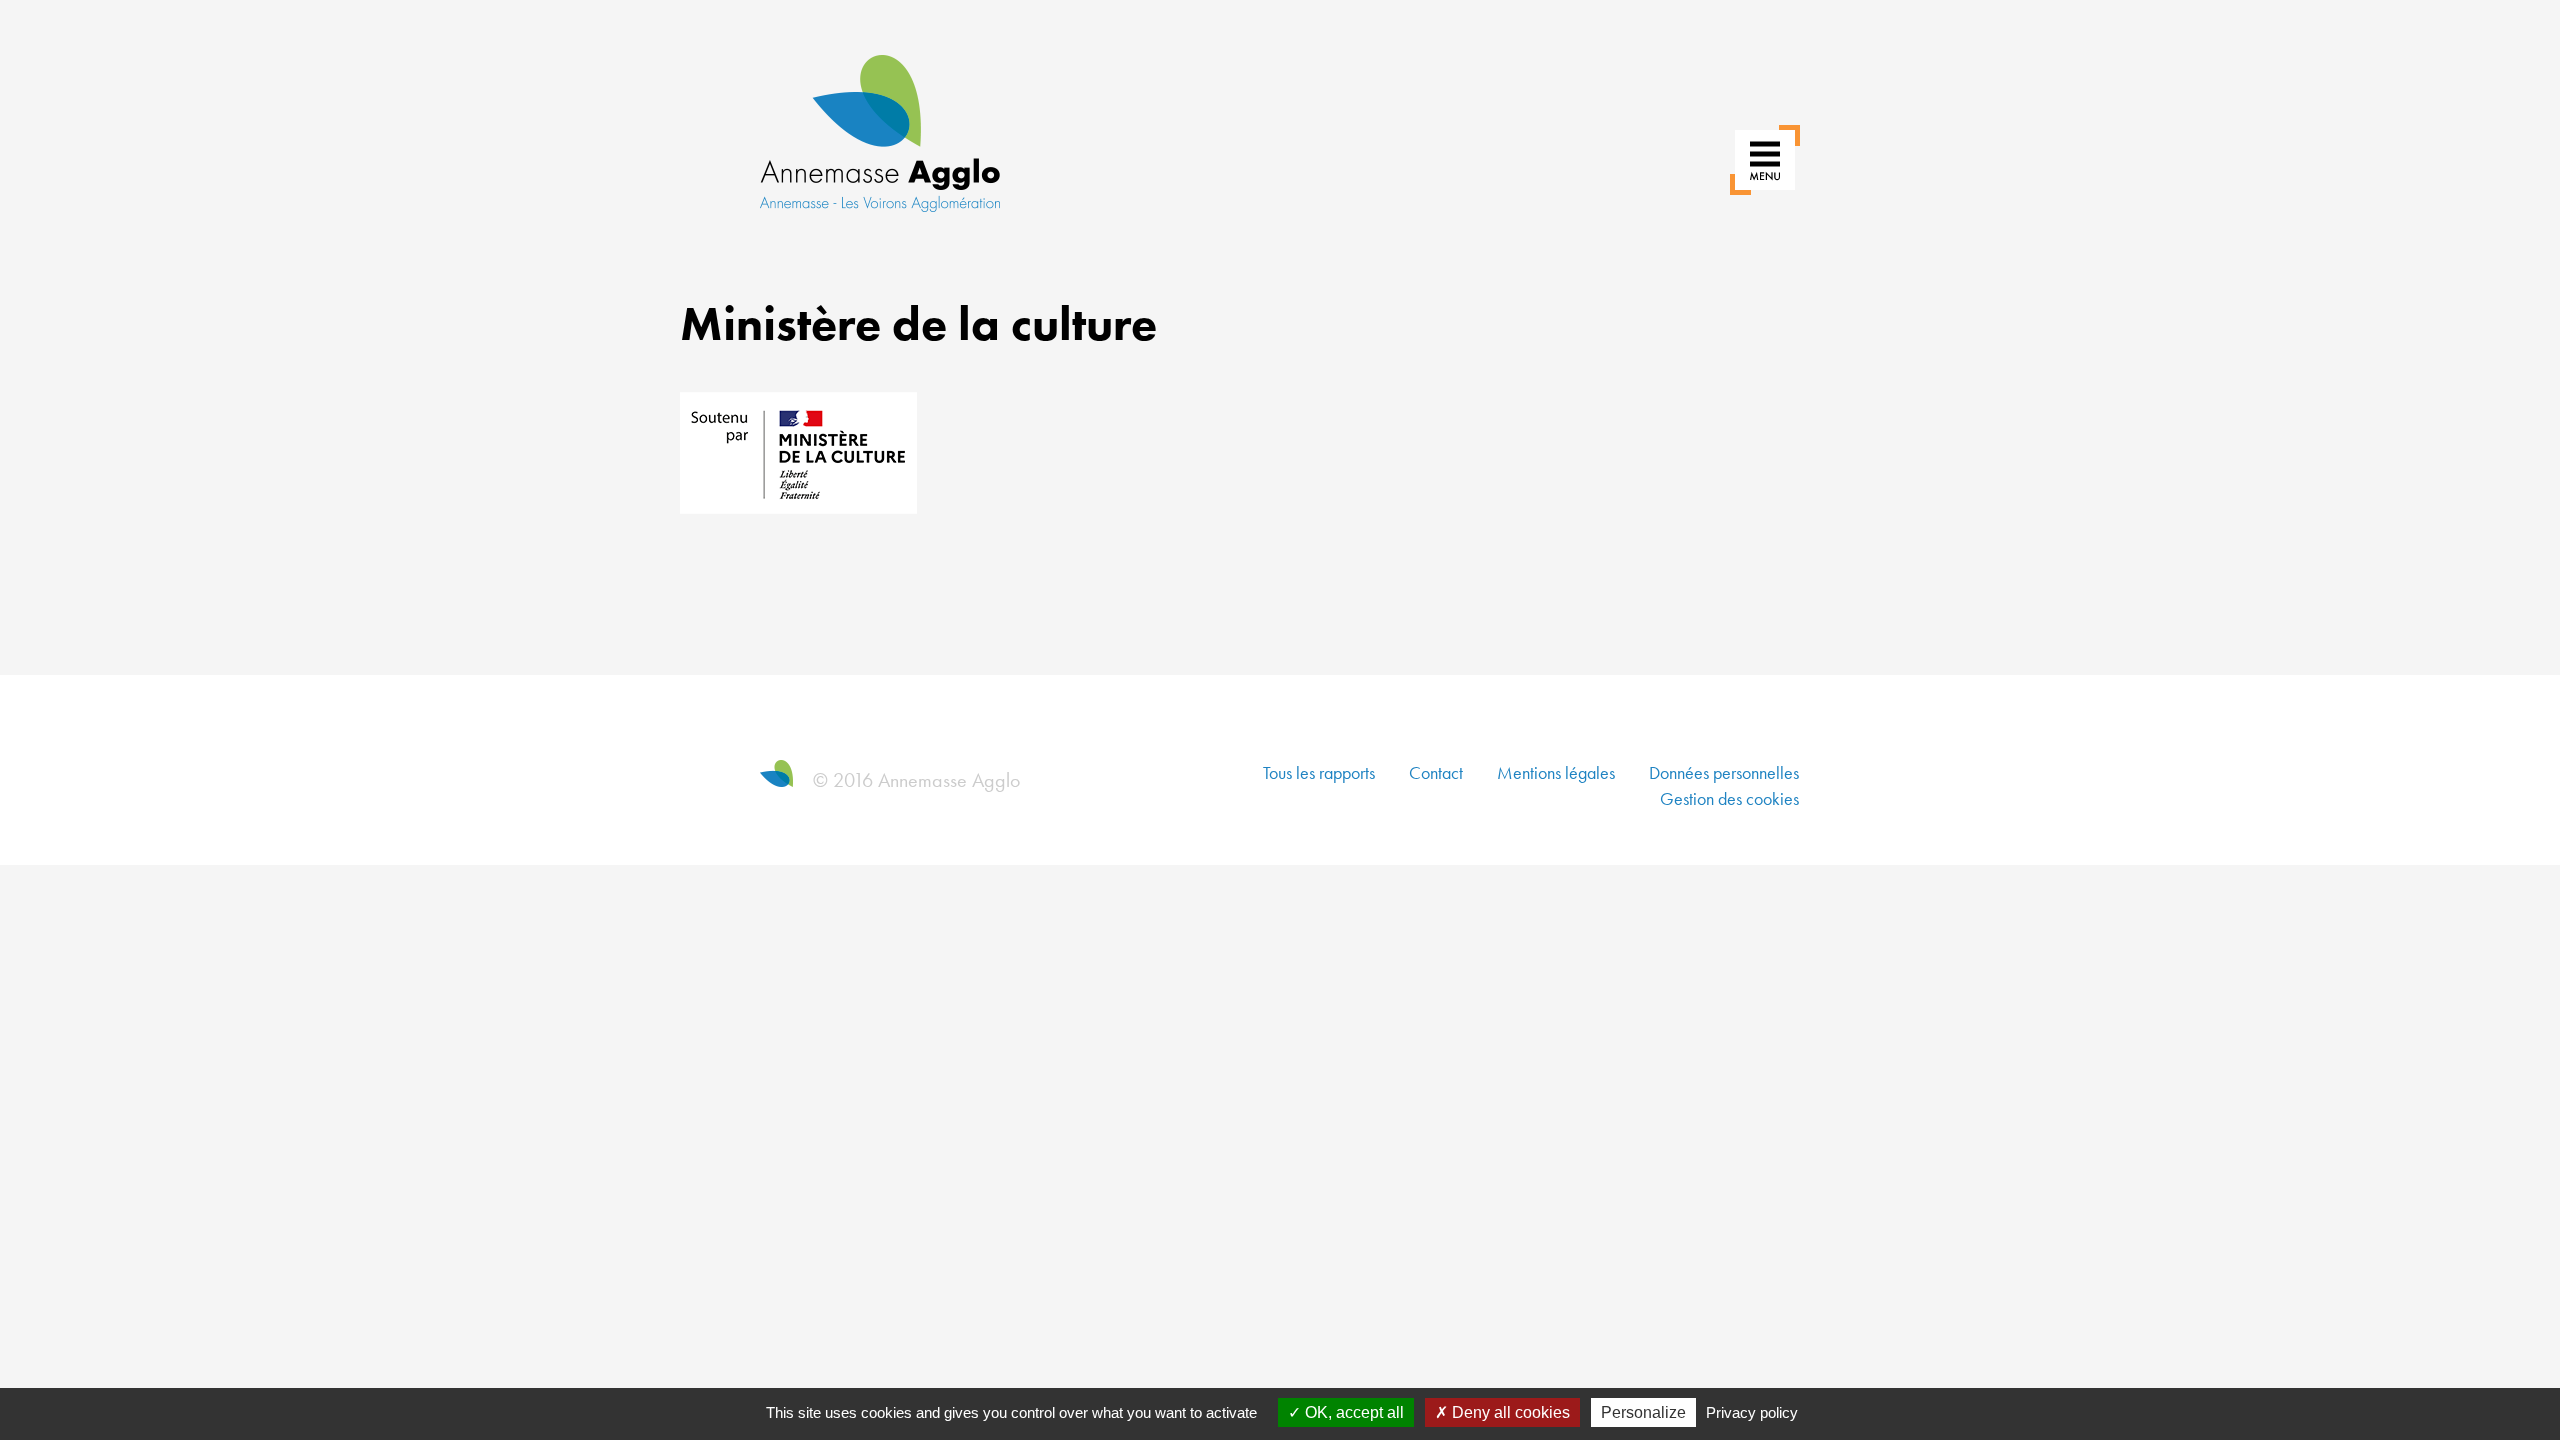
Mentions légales (1556, 772)
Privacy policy (1752, 1412)
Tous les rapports (1319, 772)
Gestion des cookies (1729, 798)
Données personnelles (1724, 772)
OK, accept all (1352, 1412)
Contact (1436, 772)
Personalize (1643, 1412)
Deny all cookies (1509, 1412)
